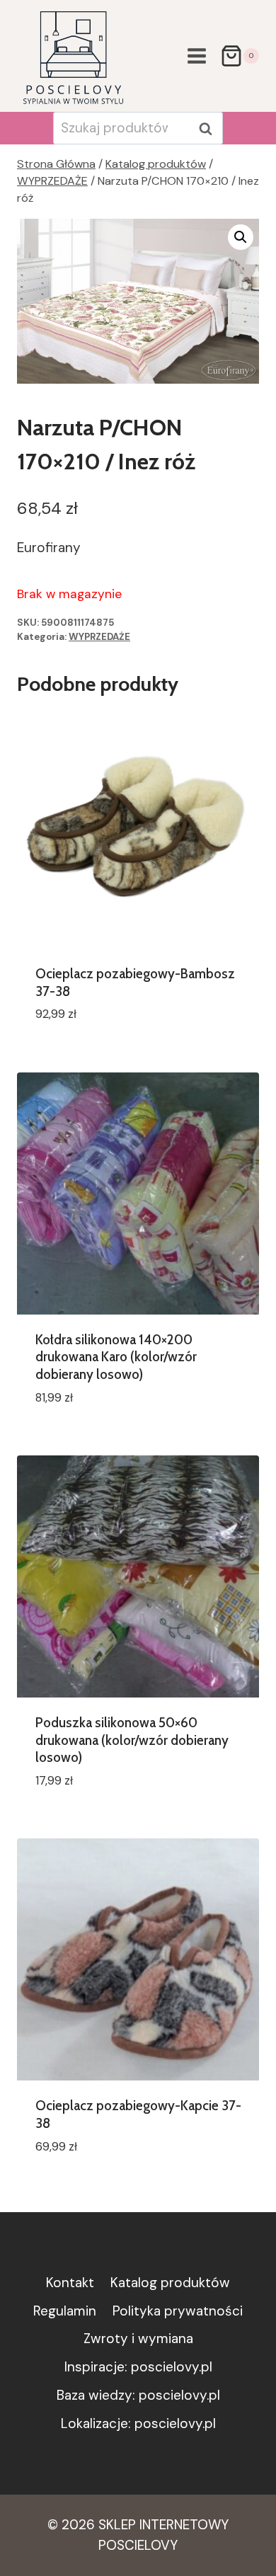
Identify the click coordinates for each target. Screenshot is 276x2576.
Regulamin (65, 2311)
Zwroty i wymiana (138, 2339)
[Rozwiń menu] (196, 56)
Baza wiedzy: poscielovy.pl (138, 2395)
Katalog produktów (170, 2283)
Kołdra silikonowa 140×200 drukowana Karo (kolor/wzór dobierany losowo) (116, 1357)
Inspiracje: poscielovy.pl (138, 2367)
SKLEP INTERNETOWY (163, 2525)
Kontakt (70, 2283)
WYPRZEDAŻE (99, 637)
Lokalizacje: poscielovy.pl (138, 2423)
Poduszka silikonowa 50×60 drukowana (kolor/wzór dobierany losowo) (132, 1740)
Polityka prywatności (178, 2311)
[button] (241, 237)
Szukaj (209, 129)
